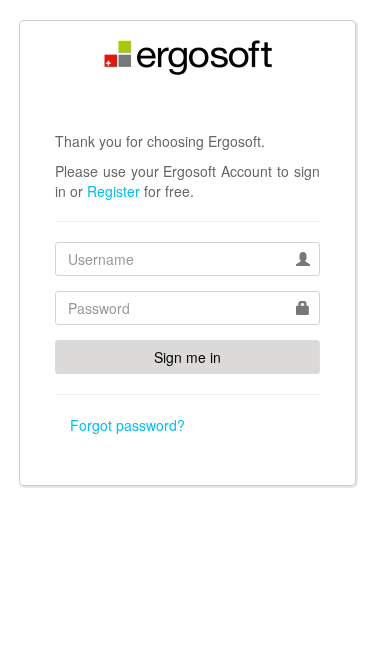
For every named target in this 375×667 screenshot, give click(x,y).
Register (113, 191)
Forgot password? (127, 425)
